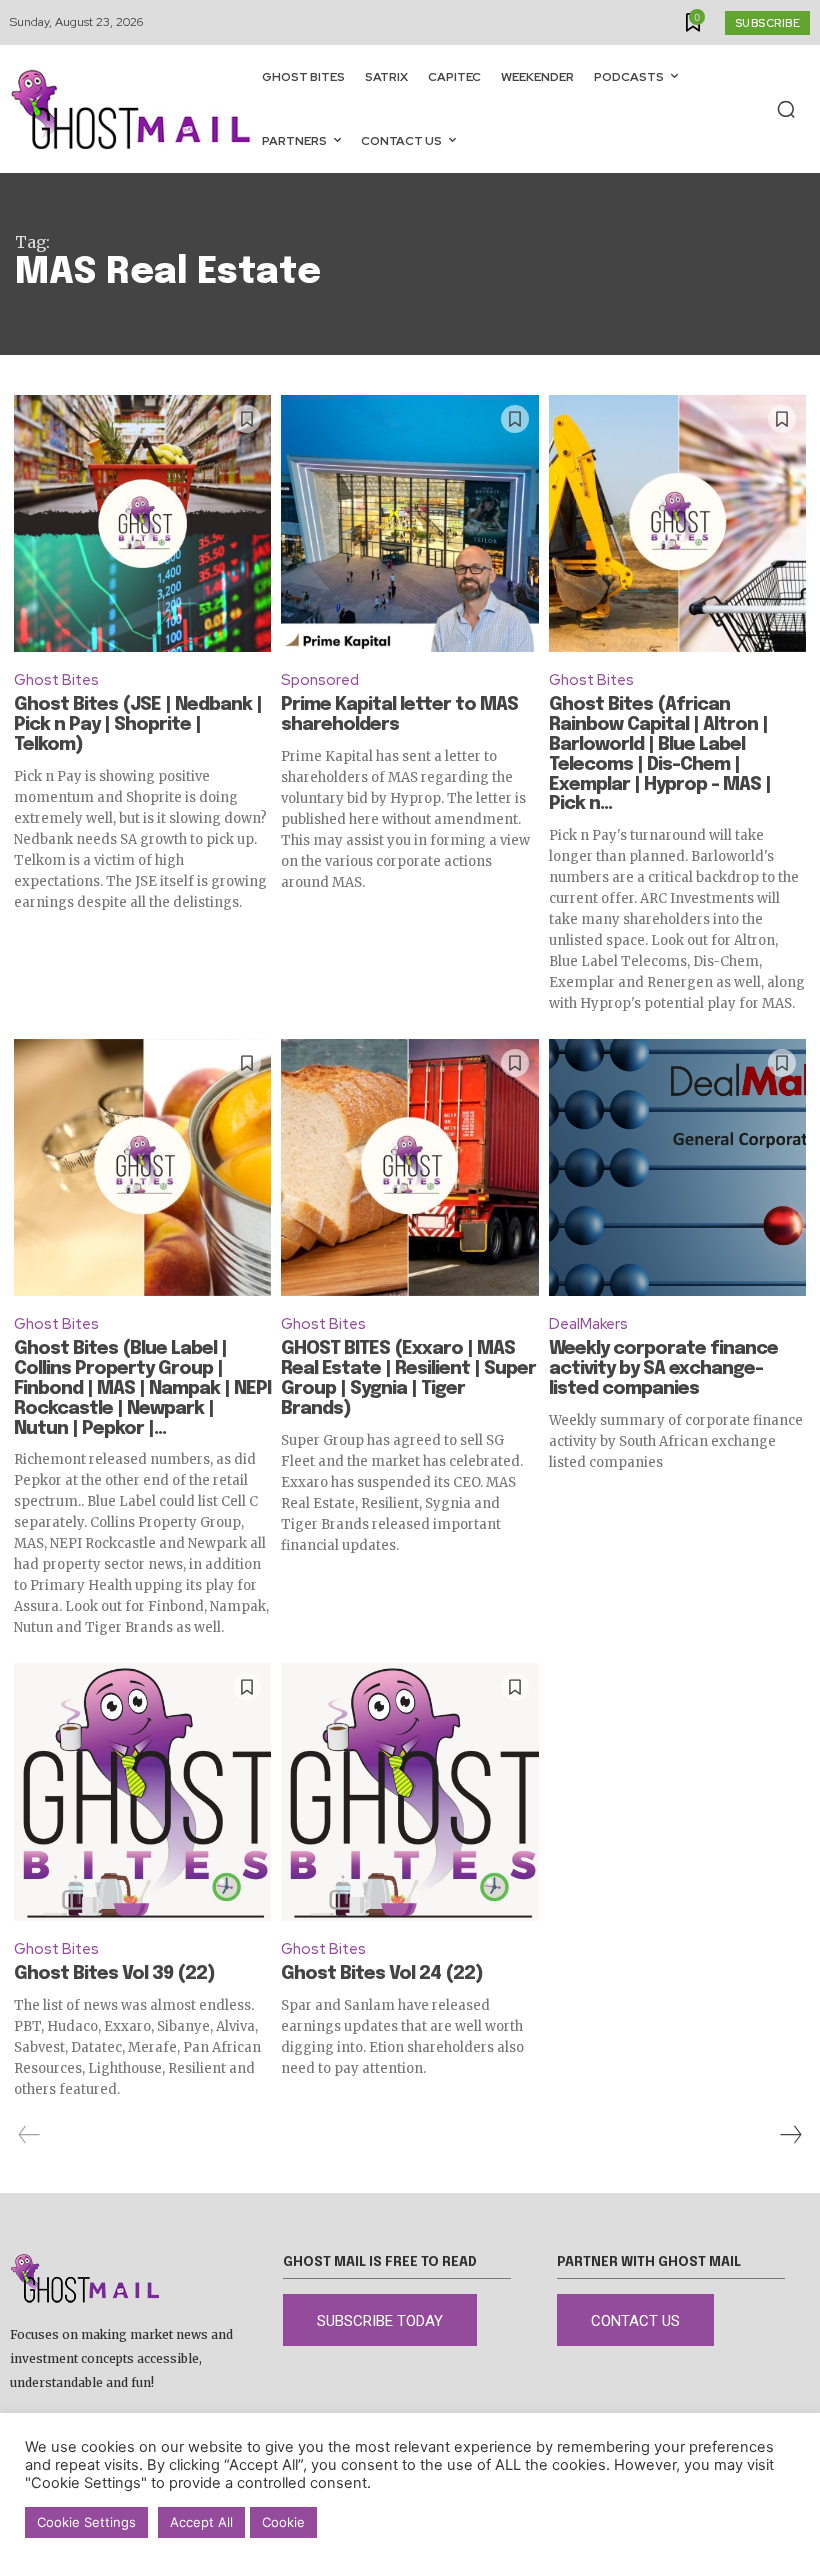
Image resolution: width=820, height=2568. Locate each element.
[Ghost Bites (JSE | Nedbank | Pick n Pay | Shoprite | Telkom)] (142, 523)
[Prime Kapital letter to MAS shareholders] (409, 523)
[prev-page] (29, 2135)
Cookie (283, 2522)
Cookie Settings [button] (86, 2522)
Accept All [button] (201, 2522)
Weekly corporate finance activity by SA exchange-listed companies (663, 1369)
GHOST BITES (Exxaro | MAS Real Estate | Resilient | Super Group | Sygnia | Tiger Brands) (408, 1378)
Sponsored (320, 680)
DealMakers (588, 1324)
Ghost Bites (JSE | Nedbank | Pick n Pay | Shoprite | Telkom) (138, 725)
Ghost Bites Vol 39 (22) (114, 1974)
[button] (786, 109)
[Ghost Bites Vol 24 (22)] (409, 1791)
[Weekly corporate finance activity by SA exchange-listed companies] (677, 1167)
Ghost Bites (56, 680)
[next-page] (790, 2135)
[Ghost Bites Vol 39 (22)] (142, 1791)
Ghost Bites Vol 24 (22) (382, 1974)
